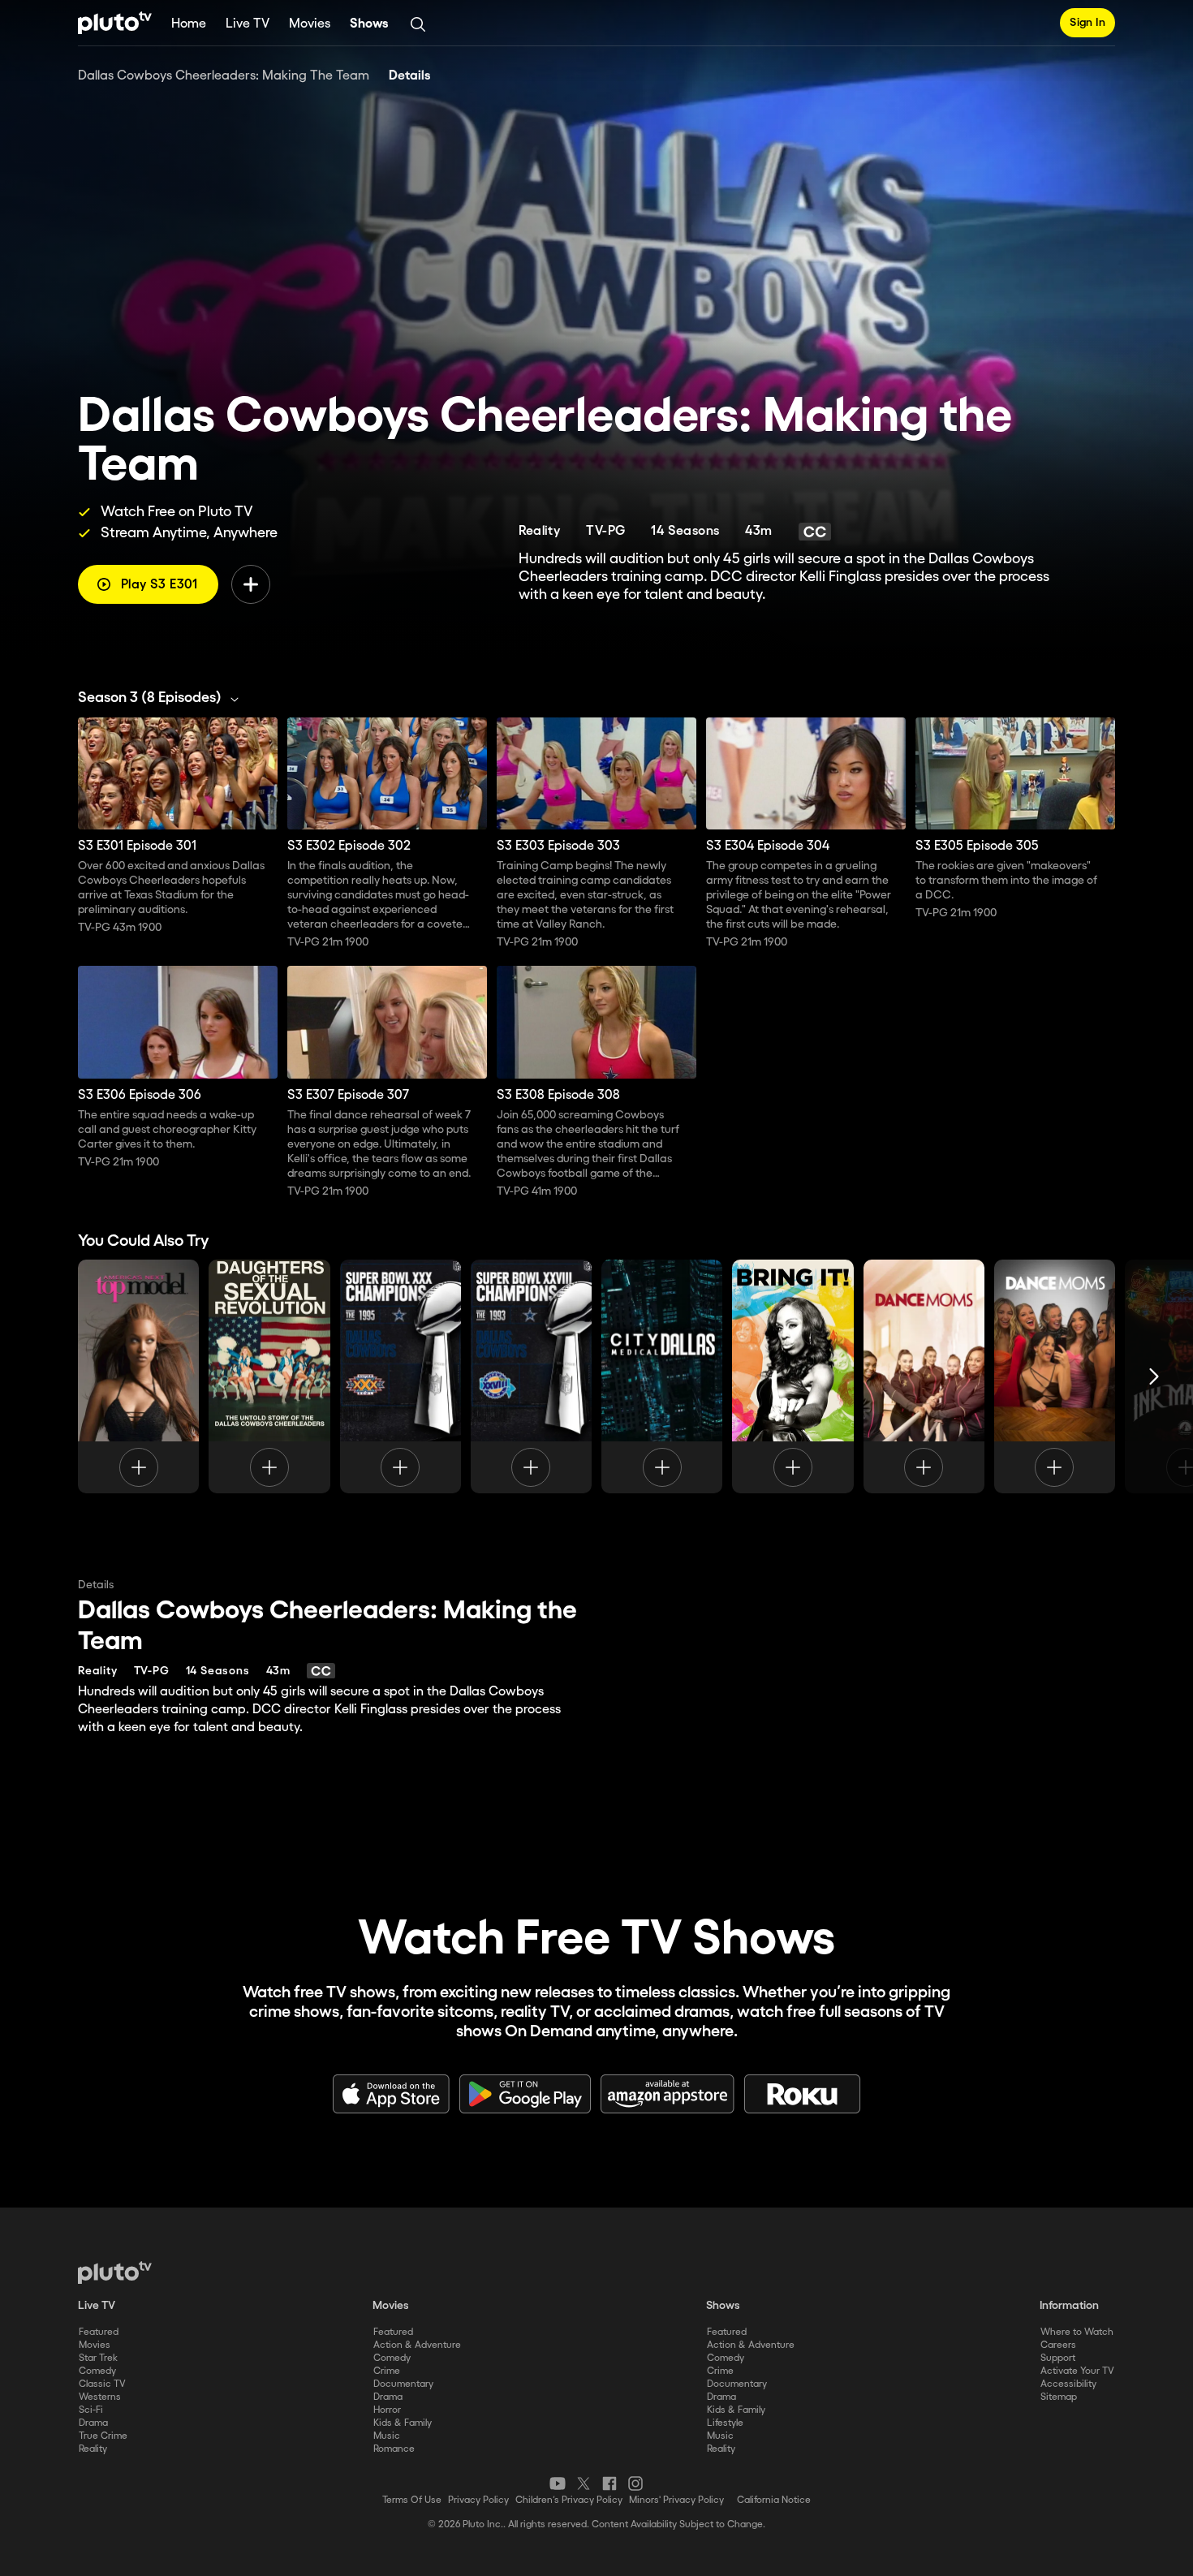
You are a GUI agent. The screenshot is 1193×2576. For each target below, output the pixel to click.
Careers (1058, 2345)
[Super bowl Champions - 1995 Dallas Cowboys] (401, 1376)
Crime (387, 2371)
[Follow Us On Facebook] (609, 2483)
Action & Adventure (417, 2345)
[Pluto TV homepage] (115, 2272)
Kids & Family (403, 2423)
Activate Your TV (1077, 2371)
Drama (93, 2423)
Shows (369, 24)
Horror (387, 2410)
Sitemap (1059, 2397)
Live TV (248, 24)
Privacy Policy (478, 2500)
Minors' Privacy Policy (676, 2500)
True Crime (103, 2436)
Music (387, 2436)
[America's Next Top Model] (138, 1376)
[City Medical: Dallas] (662, 1376)
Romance (394, 2449)
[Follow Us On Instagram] (635, 2483)
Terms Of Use (412, 2500)
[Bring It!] (792, 1376)
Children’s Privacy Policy (569, 2500)
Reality (93, 2449)
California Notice (774, 2500)
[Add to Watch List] (251, 584)
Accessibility (1068, 2384)
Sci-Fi (91, 2410)
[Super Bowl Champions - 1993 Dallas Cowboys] (531, 1376)
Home (189, 24)
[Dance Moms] (924, 1376)
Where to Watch (1077, 2332)
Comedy (97, 2371)
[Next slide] (1154, 1376)
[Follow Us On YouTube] (558, 2483)
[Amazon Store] (668, 2094)
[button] (163, 698)
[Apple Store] (391, 2094)
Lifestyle (725, 2423)
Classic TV (102, 2384)
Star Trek (98, 2358)
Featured (99, 2332)
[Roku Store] (803, 2094)
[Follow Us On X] (584, 2483)
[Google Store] (525, 2094)
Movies (310, 24)
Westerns (100, 2397)
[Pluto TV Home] (115, 23)
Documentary (403, 2384)
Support (1058, 2358)
